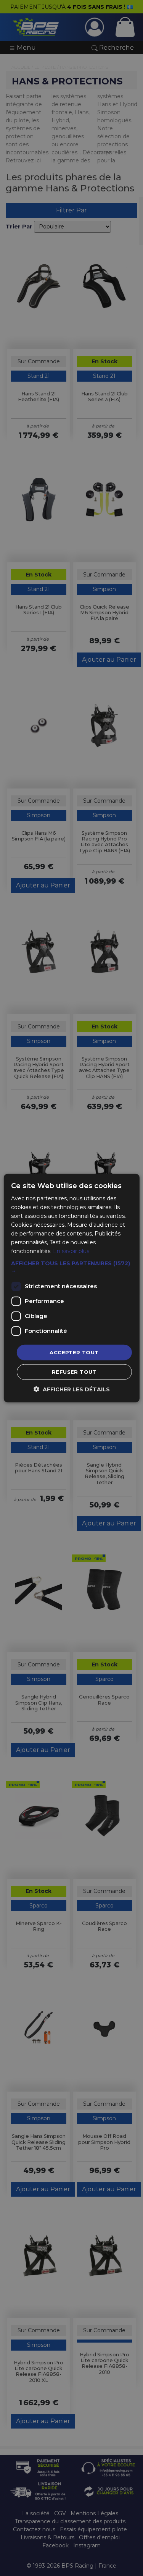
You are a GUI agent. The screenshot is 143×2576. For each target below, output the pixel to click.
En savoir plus (71, 1251)
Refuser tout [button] (74, 1372)
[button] (71, 1266)
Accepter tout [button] (74, 1352)
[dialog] (71, 1288)
